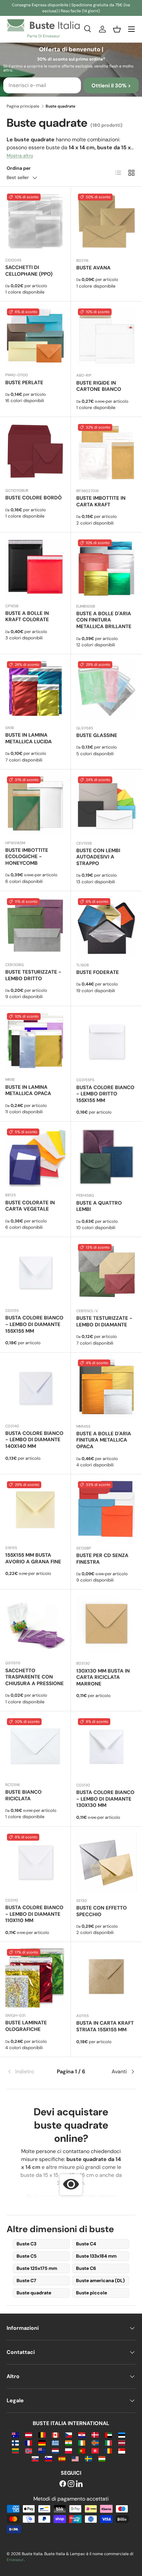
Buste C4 (86, 2244)
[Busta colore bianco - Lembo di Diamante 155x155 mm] (35, 1272)
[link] (28, 2072)
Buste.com (47, 2196)
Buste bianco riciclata (23, 1795)
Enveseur (15, 2560)
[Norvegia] (29, 2450)
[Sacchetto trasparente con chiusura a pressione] (35, 1625)
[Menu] (131, 29)
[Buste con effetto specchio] (106, 1862)
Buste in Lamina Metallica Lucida (29, 738)
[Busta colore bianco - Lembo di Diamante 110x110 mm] (35, 1862)
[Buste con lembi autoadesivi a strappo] (106, 805)
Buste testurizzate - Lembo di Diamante (104, 1321)
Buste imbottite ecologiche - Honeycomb (27, 857)
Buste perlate (24, 383)
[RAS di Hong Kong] (95, 2450)
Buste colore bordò (34, 498)
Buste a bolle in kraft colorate (27, 617)
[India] (69, 2442)
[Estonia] (122, 2435)
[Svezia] (88, 2458)
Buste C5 (27, 2256)
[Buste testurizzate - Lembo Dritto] (35, 927)
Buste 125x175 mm (37, 2268)
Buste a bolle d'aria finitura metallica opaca (104, 1440)
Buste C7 (26, 2280)
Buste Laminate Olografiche (26, 2026)
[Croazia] (82, 2435)
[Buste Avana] (106, 222)
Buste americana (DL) (100, 2280)
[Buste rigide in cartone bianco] (106, 337)
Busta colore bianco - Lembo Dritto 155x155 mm (105, 1094)
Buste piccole (91, 2293)
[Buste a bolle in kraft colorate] (35, 568)
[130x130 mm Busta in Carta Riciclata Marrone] (106, 1625)
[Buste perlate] (35, 337)
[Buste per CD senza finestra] (106, 1510)
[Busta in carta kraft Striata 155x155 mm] (106, 1978)
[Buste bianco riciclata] (35, 1747)
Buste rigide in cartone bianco (99, 386)
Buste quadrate (34, 2293)
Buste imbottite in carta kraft (101, 501)
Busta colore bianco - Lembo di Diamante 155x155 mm (34, 1324)
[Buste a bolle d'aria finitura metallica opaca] (106, 1388)
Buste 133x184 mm (96, 2256)
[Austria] (29, 2435)
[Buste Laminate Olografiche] (35, 1977)
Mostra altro (20, 156)
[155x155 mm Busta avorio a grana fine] (35, 1510)
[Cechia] (69, 2435)
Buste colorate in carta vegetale (30, 1206)
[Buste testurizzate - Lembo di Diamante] (106, 1273)
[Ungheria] (102, 2458)
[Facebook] (63, 2484)
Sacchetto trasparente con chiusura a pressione (35, 1677)
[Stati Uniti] (75, 2458)
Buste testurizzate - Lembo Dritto (33, 975)
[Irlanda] (82, 2442)
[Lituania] (15, 2450)
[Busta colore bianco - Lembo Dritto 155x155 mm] (106, 1042)
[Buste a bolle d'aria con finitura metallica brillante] (106, 568)
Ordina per (19, 168)
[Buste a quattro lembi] (106, 1157)
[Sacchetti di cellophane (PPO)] (35, 222)
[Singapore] (122, 2450)
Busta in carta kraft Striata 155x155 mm (105, 2026)
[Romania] (108, 2450)
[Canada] (55, 2435)
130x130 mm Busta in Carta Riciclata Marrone (103, 1678)
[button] (117, 29)
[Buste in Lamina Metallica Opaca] (35, 1041)
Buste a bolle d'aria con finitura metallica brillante (104, 620)
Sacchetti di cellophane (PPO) (29, 271)
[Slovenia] (48, 2458)
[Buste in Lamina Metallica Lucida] (35, 690)
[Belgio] (42, 2435)
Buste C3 (26, 2244)
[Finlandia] (15, 2442)
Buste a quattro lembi (99, 1206)
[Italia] (108, 2442)
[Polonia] (69, 2450)
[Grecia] (55, 2442)
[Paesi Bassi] (55, 2450)
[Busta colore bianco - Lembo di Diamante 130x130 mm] (106, 1747)
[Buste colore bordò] (35, 452)
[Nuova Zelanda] (42, 2450)
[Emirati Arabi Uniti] (108, 2435)
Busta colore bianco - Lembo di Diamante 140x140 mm (34, 1440)
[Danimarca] (95, 2435)
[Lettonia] (122, 2442)
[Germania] (42, 2442)
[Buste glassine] (106, 690)
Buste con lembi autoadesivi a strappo (98, 857)
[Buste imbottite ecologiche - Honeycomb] (35, 805)
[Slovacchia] (35, 2458)
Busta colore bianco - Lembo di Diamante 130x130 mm (105, 1799)
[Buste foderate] (106, 927)
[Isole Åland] (95, 2442)
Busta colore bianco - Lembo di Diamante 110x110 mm (34, 1914)
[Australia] (15, 2435)
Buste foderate (98, 972)
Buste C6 (86, 2268)
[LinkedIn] (79, 2484)
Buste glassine (97, 735)
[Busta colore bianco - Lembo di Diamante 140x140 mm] (35, 1388)
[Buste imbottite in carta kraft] (106, 453)
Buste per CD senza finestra (102, 1559)
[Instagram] (71, 2484)
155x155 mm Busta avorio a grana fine (33, 1558)
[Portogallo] (82, 2450)
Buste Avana (93, 268)
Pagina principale (23, 106)
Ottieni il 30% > (111, 86)
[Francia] (29, 2442)
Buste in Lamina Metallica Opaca (28, 1090)
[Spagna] (62, 2458)
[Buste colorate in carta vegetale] (35, 1157)
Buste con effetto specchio (102, 1911)
